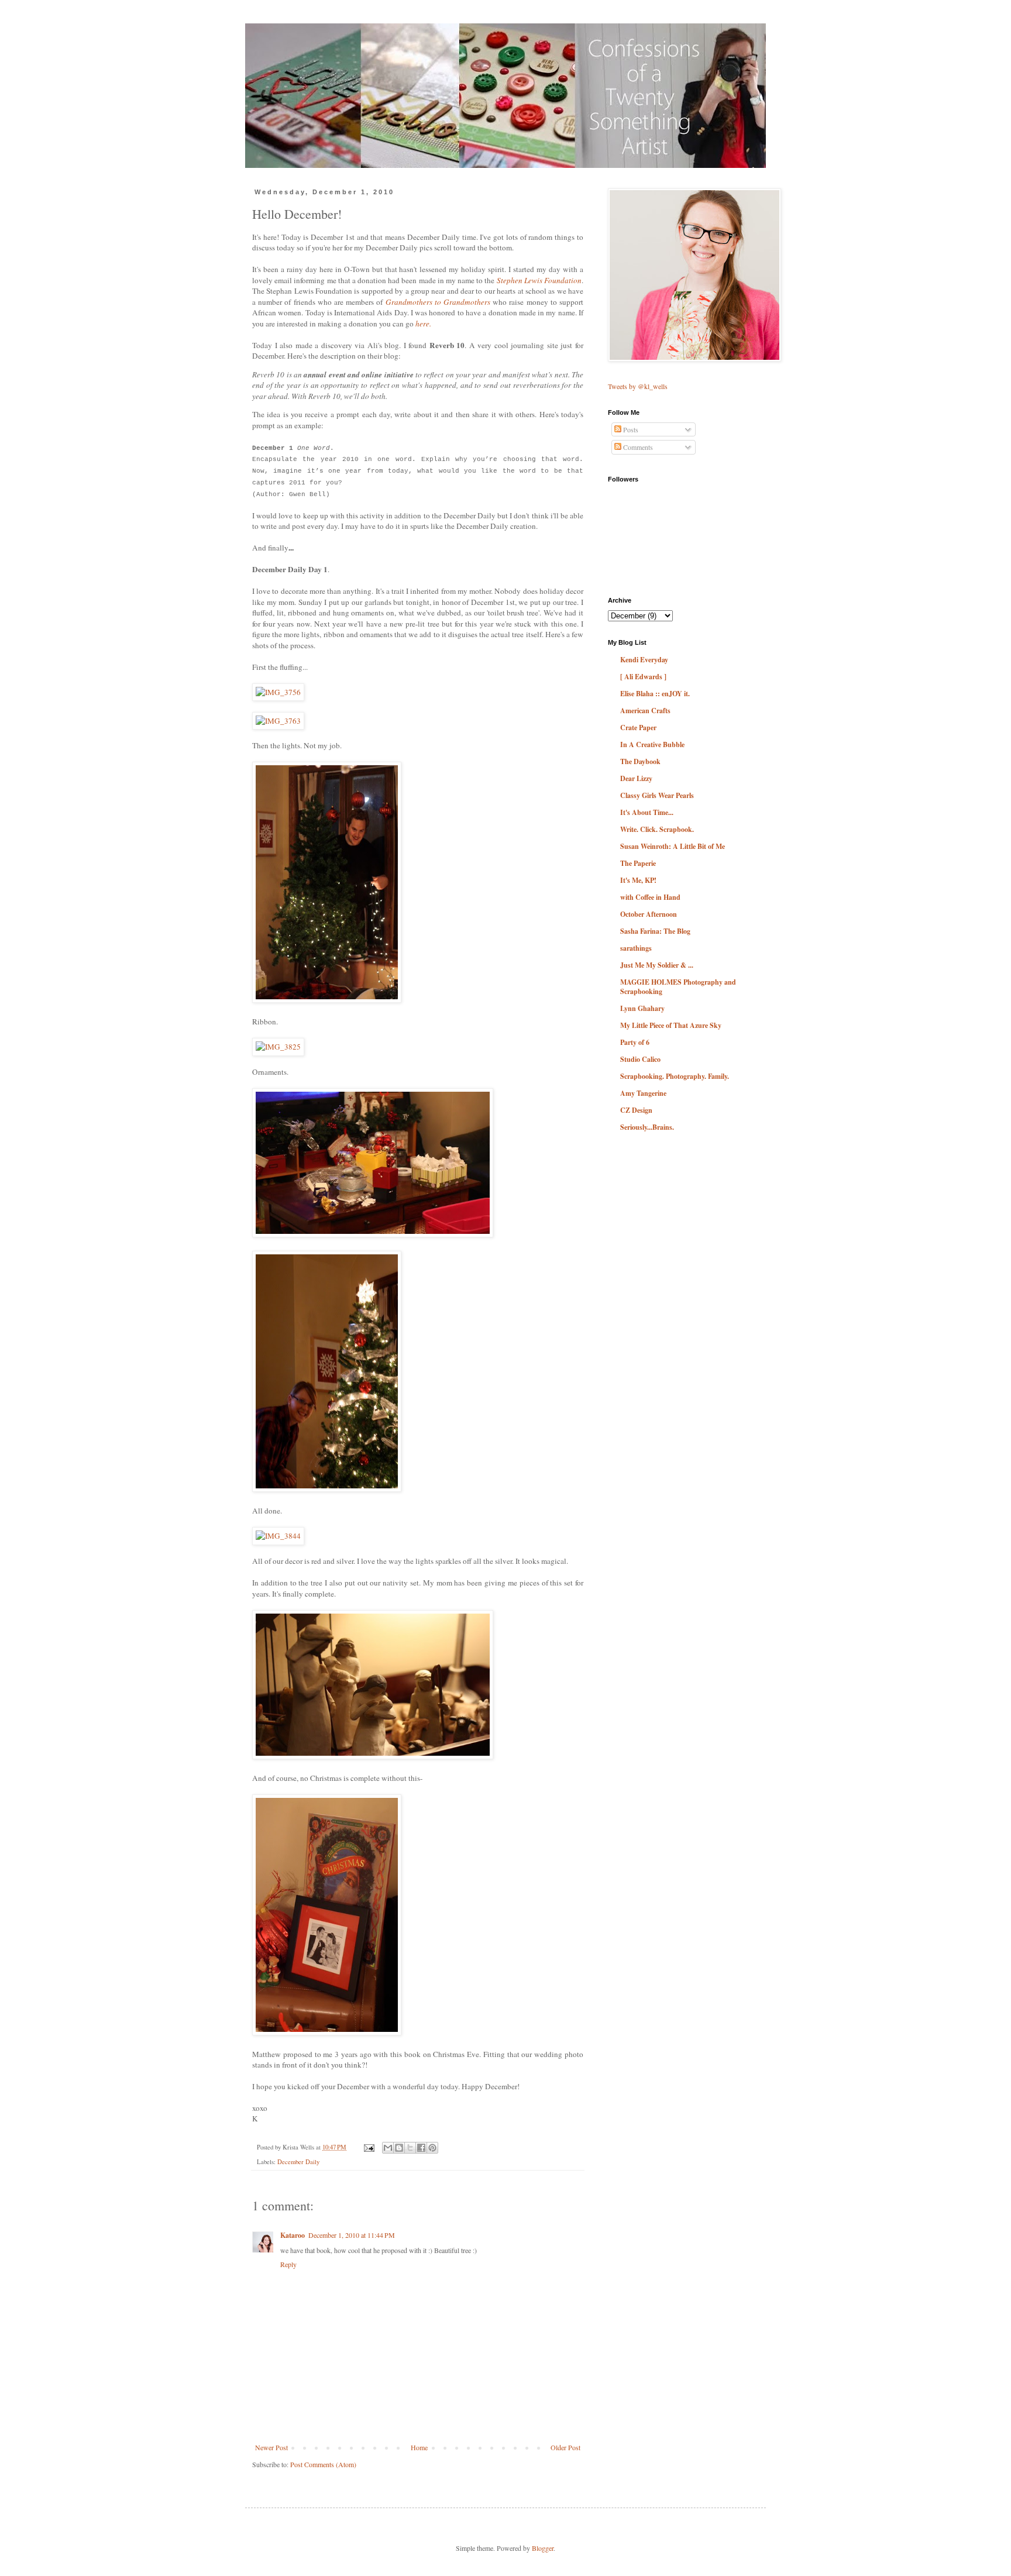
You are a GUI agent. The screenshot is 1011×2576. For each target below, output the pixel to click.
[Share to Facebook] (421, 2148)
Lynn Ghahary (642, 1008)
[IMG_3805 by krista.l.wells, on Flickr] (327, 1000)
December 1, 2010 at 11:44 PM (352, 2235)
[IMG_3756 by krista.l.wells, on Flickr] (278, 692)
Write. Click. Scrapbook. (657, 829)
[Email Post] (369, 2147)
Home (419, 2447)
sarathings (636, 948)
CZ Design (636, 1110)
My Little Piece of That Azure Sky (671, 1025)
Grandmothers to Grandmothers (438, 302)
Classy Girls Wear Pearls (657, 795)
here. (423, 324)
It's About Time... (647, 812)
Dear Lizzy (636, 778)
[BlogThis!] (399, 2148)
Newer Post (271, 2447)
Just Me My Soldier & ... (657, 965)
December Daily (298, 2162)
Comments (637, 447)
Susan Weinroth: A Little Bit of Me (673, 846)
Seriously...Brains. (647, 1127)
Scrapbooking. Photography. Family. (675, 1076)
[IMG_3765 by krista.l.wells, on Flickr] (373, 1234)
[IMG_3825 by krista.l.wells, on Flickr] (278, 1047)
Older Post (565, 2447)
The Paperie (638, 863)
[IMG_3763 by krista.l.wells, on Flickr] (278, 721)
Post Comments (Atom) (323, 2464)
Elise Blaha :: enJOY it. (655, 694)
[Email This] (388, 2148)
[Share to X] (410, 2148)
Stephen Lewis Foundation (539, 280)
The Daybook (640, 761)
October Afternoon (649, 914)
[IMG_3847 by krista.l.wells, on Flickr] (327, 2032)
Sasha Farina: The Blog (655, 931)
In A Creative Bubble (652, 744)
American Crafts (645, 711)
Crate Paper (638, 728)
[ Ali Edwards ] (643, 677)
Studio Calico (640, 1059)
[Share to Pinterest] (432, 2148)
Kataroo (293, 2235)
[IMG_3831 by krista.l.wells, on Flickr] (327, 1489)
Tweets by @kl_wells (638, 386)
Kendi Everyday (644, 660)
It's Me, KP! (638, 880)
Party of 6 (635, 1042)
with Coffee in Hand (650, 897)
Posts (630, 429)
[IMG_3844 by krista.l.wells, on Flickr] (278, 1536)
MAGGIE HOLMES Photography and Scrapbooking (678, 987)
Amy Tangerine (643, 1093)
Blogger (543, 2548)
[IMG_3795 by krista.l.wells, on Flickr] (373, 1756)
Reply (288, 2264)
